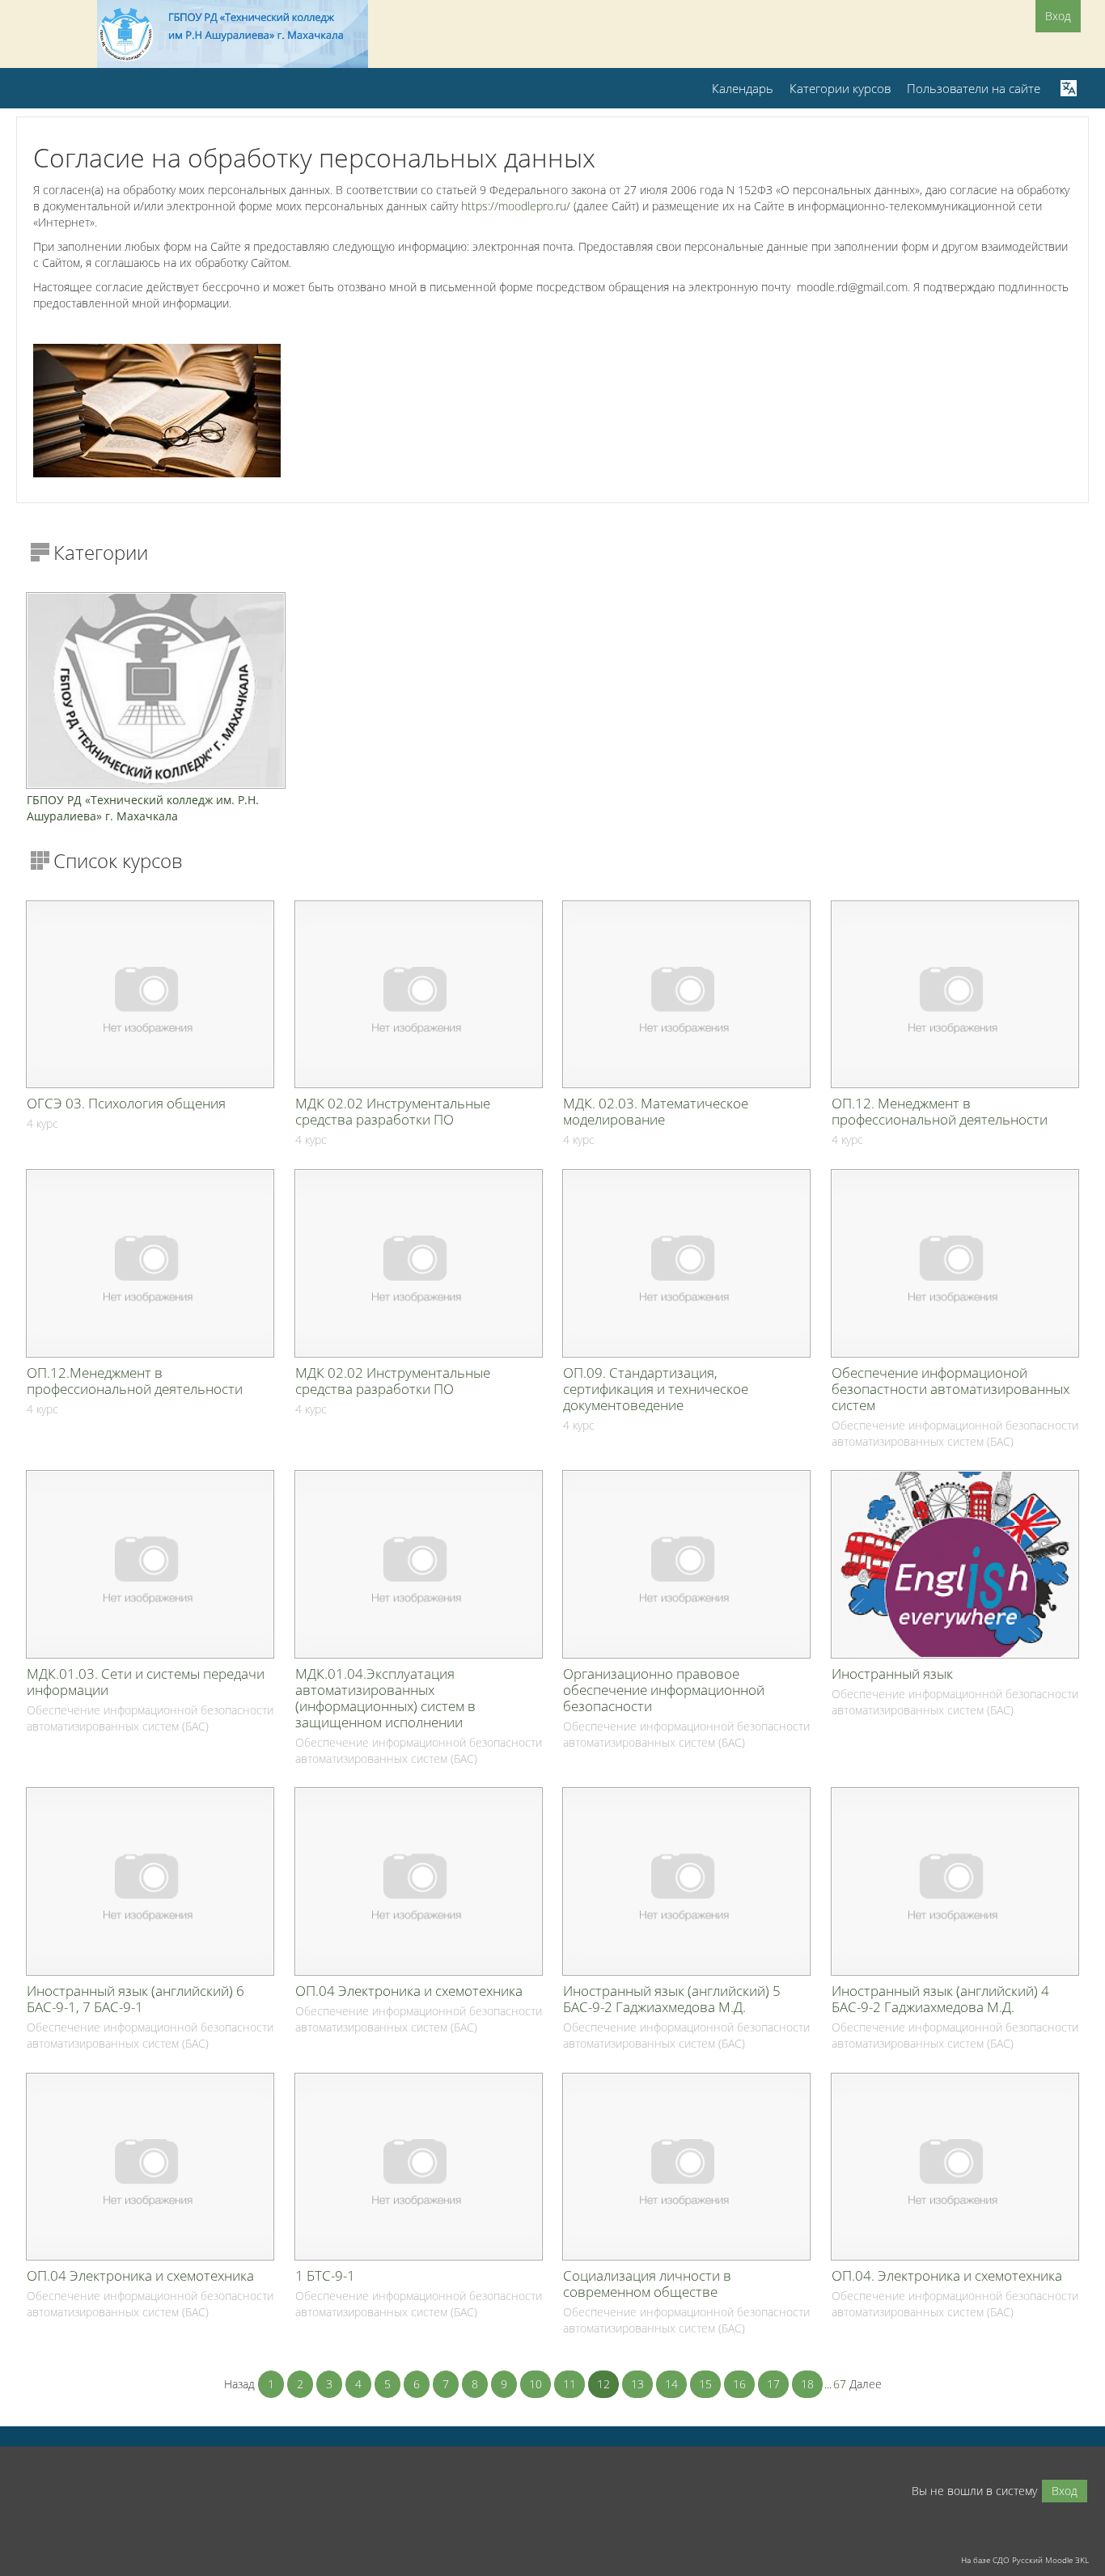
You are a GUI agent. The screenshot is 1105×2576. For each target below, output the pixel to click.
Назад (239, 2384)
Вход (1058, 16)
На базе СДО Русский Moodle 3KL (1025, 2560)
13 (637, 2384)
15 (705, 2384)
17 (773, 2384)
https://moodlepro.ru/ (516, 206)
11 (569, 2384)
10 (536, 2384)
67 (840, 2384)
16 (739, 2384)
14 (671, 2384)
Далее (866, 2384)
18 (807, 2384)
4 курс (42, 1123)
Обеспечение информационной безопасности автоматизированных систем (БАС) (955, 1433)
